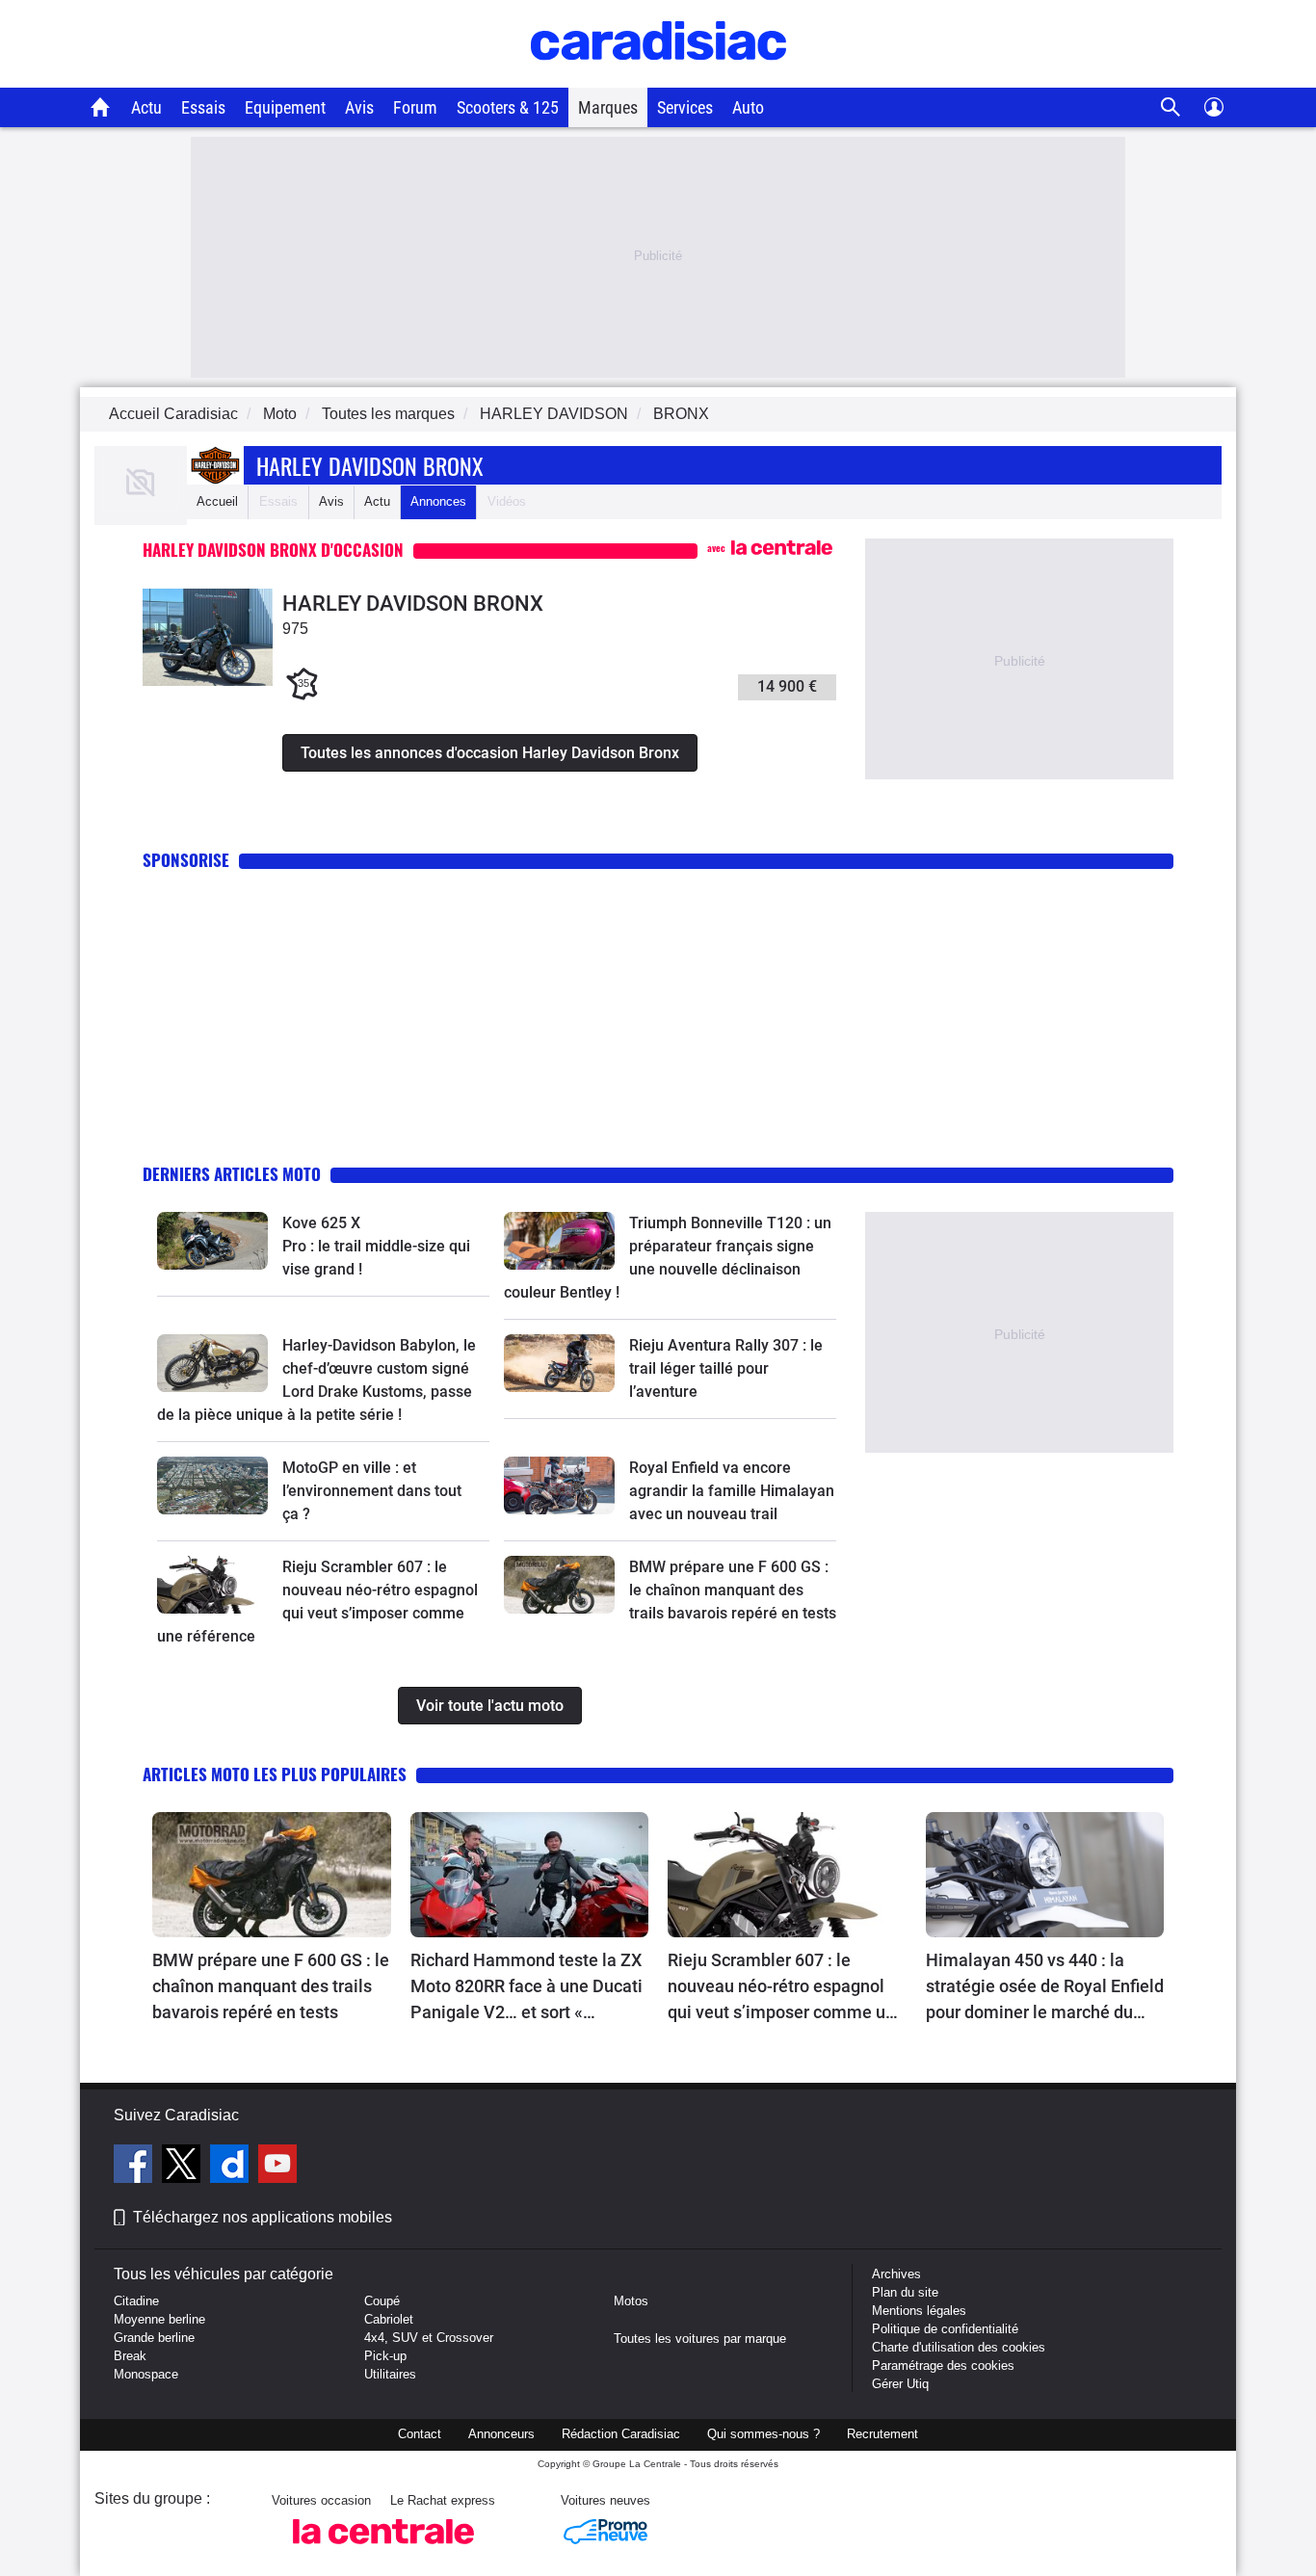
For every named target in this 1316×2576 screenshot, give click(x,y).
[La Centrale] (383, 2550)
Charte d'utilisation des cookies (959, 2347)
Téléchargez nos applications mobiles (263, 2217)
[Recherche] (1171, 107)
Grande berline (154, 2338)
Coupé (382, 2301)
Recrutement (882, 2434)
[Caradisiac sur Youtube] (277, 2167)
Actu (146, 107)
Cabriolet (389, 2319)
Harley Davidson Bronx (370, 465)
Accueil (217, 501)
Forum (415, 107)
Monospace (146, 2374)
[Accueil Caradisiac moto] (101, 107)
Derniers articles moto (232, 1174)
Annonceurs (501, 2434)
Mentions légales (919, 2311)
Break (130, 2356)
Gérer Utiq (900, 2384)
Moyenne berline (159, 2319)
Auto (748, 107)
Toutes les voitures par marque (700, 2339)
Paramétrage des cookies (943, 2366)
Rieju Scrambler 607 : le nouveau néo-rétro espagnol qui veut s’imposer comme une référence (786, 1987)
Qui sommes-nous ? (763, 2434)
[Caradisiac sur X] (184, 2167)
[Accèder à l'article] (212, 1241)
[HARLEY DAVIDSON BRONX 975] (208, 682)
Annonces (438, 501)
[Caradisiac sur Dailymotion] (232, 2167)
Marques (608, 107)
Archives (896, 2274)
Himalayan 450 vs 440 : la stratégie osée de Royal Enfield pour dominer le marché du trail (1045, 1987)
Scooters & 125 (508, 107)
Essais (203, 107)
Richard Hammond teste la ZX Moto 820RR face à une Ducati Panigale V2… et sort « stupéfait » (526, 1987)
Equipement (285, 107)
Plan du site (905, 2292)
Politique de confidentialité (945, 2329)
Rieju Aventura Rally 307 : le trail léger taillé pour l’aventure (726, 1368)
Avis (359, 107)
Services (685, 107)
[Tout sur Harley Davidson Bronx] (141, 507)
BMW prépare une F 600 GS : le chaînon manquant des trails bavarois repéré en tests (733, 1590)
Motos (631, 2301)
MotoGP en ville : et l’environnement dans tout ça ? (372, 1491)
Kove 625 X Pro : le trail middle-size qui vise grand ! (378, 1246)
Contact (420, 2434)
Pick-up (385, 2356)
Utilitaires (390, 2374)
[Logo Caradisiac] (658, 78)
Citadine (136, 2301)
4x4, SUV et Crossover (429, 2338)
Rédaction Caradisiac (621, 2434)
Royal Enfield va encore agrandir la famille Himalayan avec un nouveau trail (732, 1491)
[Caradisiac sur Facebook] (135, 2167)
